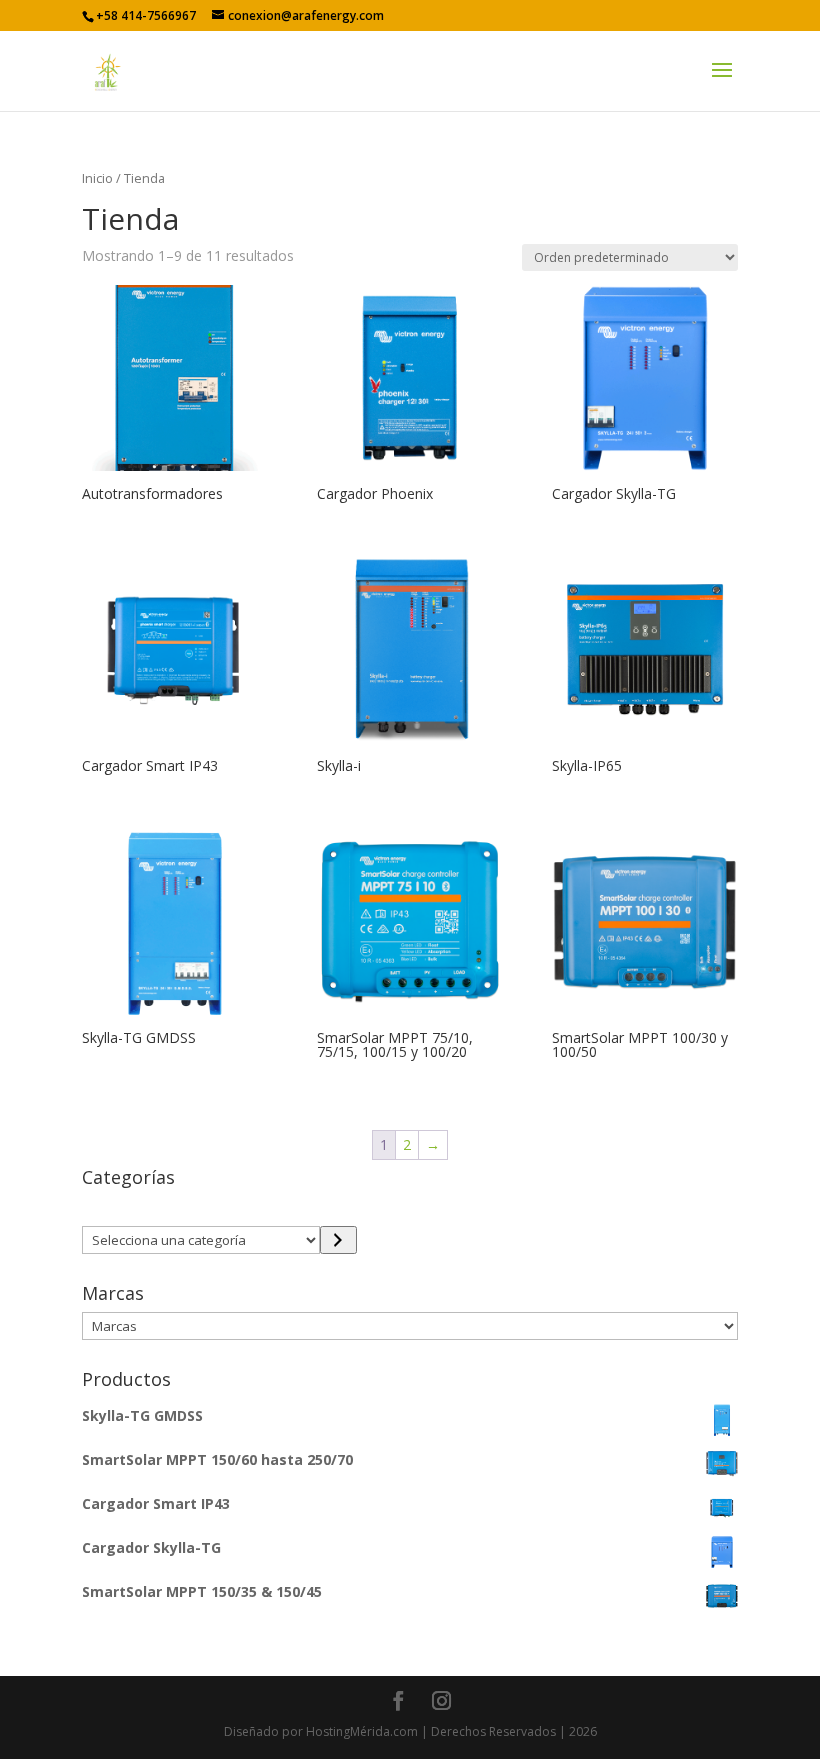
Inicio (97, 178)
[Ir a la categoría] (338, 1240)
